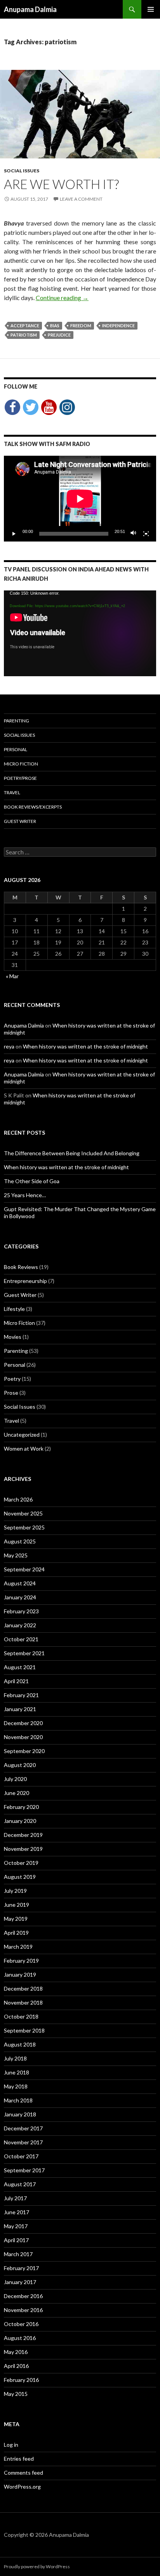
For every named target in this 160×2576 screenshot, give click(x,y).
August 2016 (20, 2338)
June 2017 (17, 2212)
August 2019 (20, 1877)
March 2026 (18, 1499)
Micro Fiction (21, 764)
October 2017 (21, 2156)
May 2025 (16, 1555)
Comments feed (23, 2473)
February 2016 (21, 2380)
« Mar (12, 976)
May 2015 (16, 2394)
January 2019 (20, 1975)
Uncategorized (22, 1435)
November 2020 (23, 1737)
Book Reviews (21, 1267)
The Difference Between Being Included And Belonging (72, 1153)
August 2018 (20, 2044)
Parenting (17, 721)
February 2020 (21, 1807)
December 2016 (23, 2296)
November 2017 (23, 2142)
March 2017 (18, 2254)
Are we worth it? (61, 184)
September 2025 (24, 1527)
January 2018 (20, 2114)
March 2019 (18, 1947)
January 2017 (20, 2282)
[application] (80, 499)
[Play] (14, 534)
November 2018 (23, 2002)
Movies (13, 1337)
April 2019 (16, 1933)
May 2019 (16, 1919)
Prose (11, 1393)
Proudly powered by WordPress (37, 2566)
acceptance (25, 325)
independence (118, 325)
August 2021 (20, 1667)
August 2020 (20, 1765)
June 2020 (17, 1793)
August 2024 (20, 1583)
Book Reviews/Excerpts (33, 807)
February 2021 (21, 1695)
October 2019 (21, 1863)
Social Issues (22, 171)
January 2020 (20, 1821)
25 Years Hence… (25, 1195)
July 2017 (15, 2198)
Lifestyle (14, 1309)
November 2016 (23, 2310)
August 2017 (20, 2184)
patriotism (24, 335)
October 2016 (21, 2324)
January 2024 (20, 1597)
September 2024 (24, 1569)
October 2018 (21, 2016)
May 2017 (16, 2226)
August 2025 (20, 1541)
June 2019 (17, 1905)
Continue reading (62, 298)
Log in (11, 2445)
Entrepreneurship (25, 1281)
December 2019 (23, 1835)
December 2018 (23, 1988)
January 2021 (20, 1709)
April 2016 (16, 2366)
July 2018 (15, 2058)
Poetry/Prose (20, 778)
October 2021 (21, 1639)
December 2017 (23, 2128)
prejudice (59, 335)
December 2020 (23, 1723)
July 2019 (15, 1891)
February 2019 (21, 1961)
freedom (81, 325)
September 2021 (24, 1653)
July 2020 (15, 1779)
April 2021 (16, 1681)
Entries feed (19, 2459)
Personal (16, 749)
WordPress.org (22, 2487)
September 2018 (24, 2030)
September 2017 (24, 2170)
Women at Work (24, 1449)
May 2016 (16, 2352)
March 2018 (18, 2100)
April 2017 (16, 2240)
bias (55, 325)
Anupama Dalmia (30, 9)
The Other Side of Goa (32, 1181)
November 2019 (23, 1849)
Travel (12, 792)
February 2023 (21, 1611)
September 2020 (24, 1751)
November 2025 (23, 1513)
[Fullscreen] (146, 534)
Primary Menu (151, 9)
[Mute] (134, 534)
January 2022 (20, 1625)
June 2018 (17, 2072)
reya (9, 1046)
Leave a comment (81, 199)
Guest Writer (20, 821)
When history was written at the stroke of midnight (85, 1046)
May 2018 (16, 2086)
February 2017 (21, 2268)
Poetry (12, 1379)
